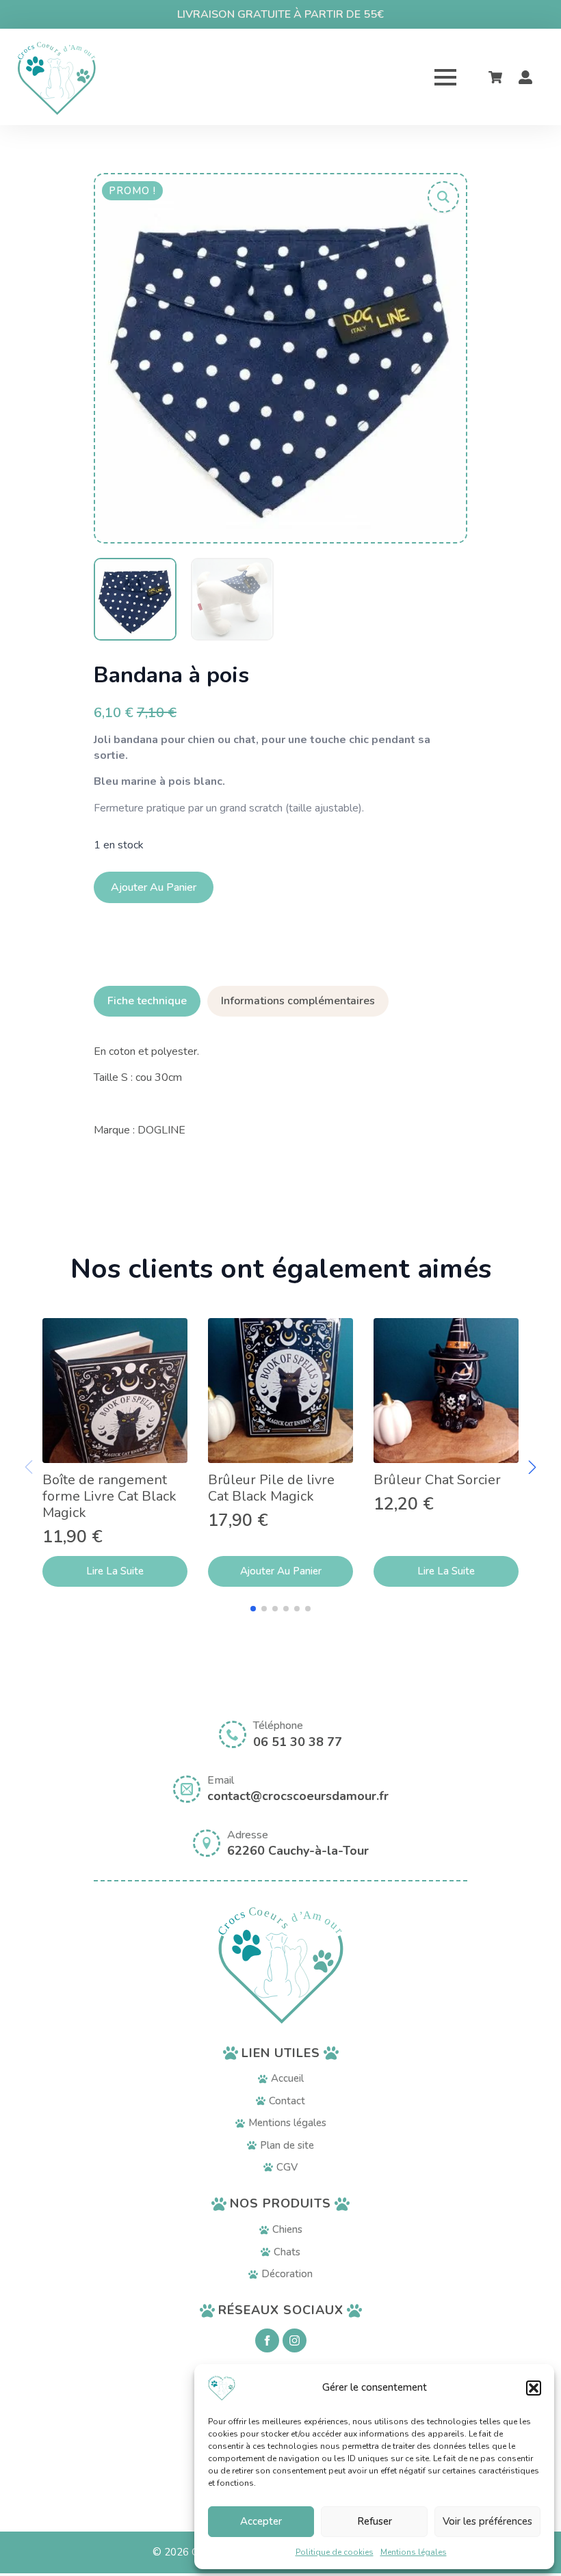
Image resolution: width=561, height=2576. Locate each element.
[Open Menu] (445, 77)
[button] (534, 2388)
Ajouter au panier (154, 887)
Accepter (261, 2521)
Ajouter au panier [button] (281, 1571)
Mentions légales (414, 2552)
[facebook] (267, 2340)
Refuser (375, 2521)
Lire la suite (115, 1571)
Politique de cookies (335, 2552)
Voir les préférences (487, 2521)
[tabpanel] (280, 1091)
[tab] (147, 1001)
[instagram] (295, 2340)
